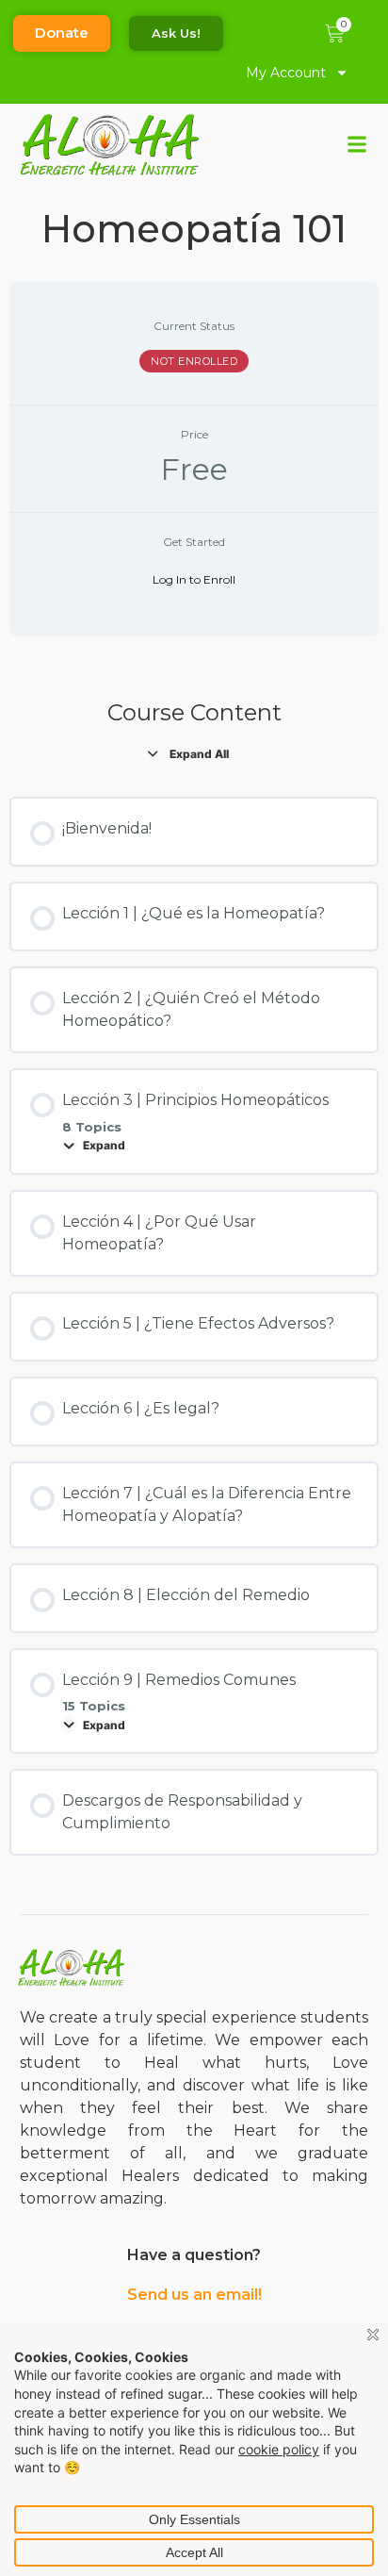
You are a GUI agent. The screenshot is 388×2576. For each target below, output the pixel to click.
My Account (286, 73)
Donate (62, 33)
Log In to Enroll (194, 579)
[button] (357, 145)
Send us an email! (194, 2295)
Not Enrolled (194, 361)
